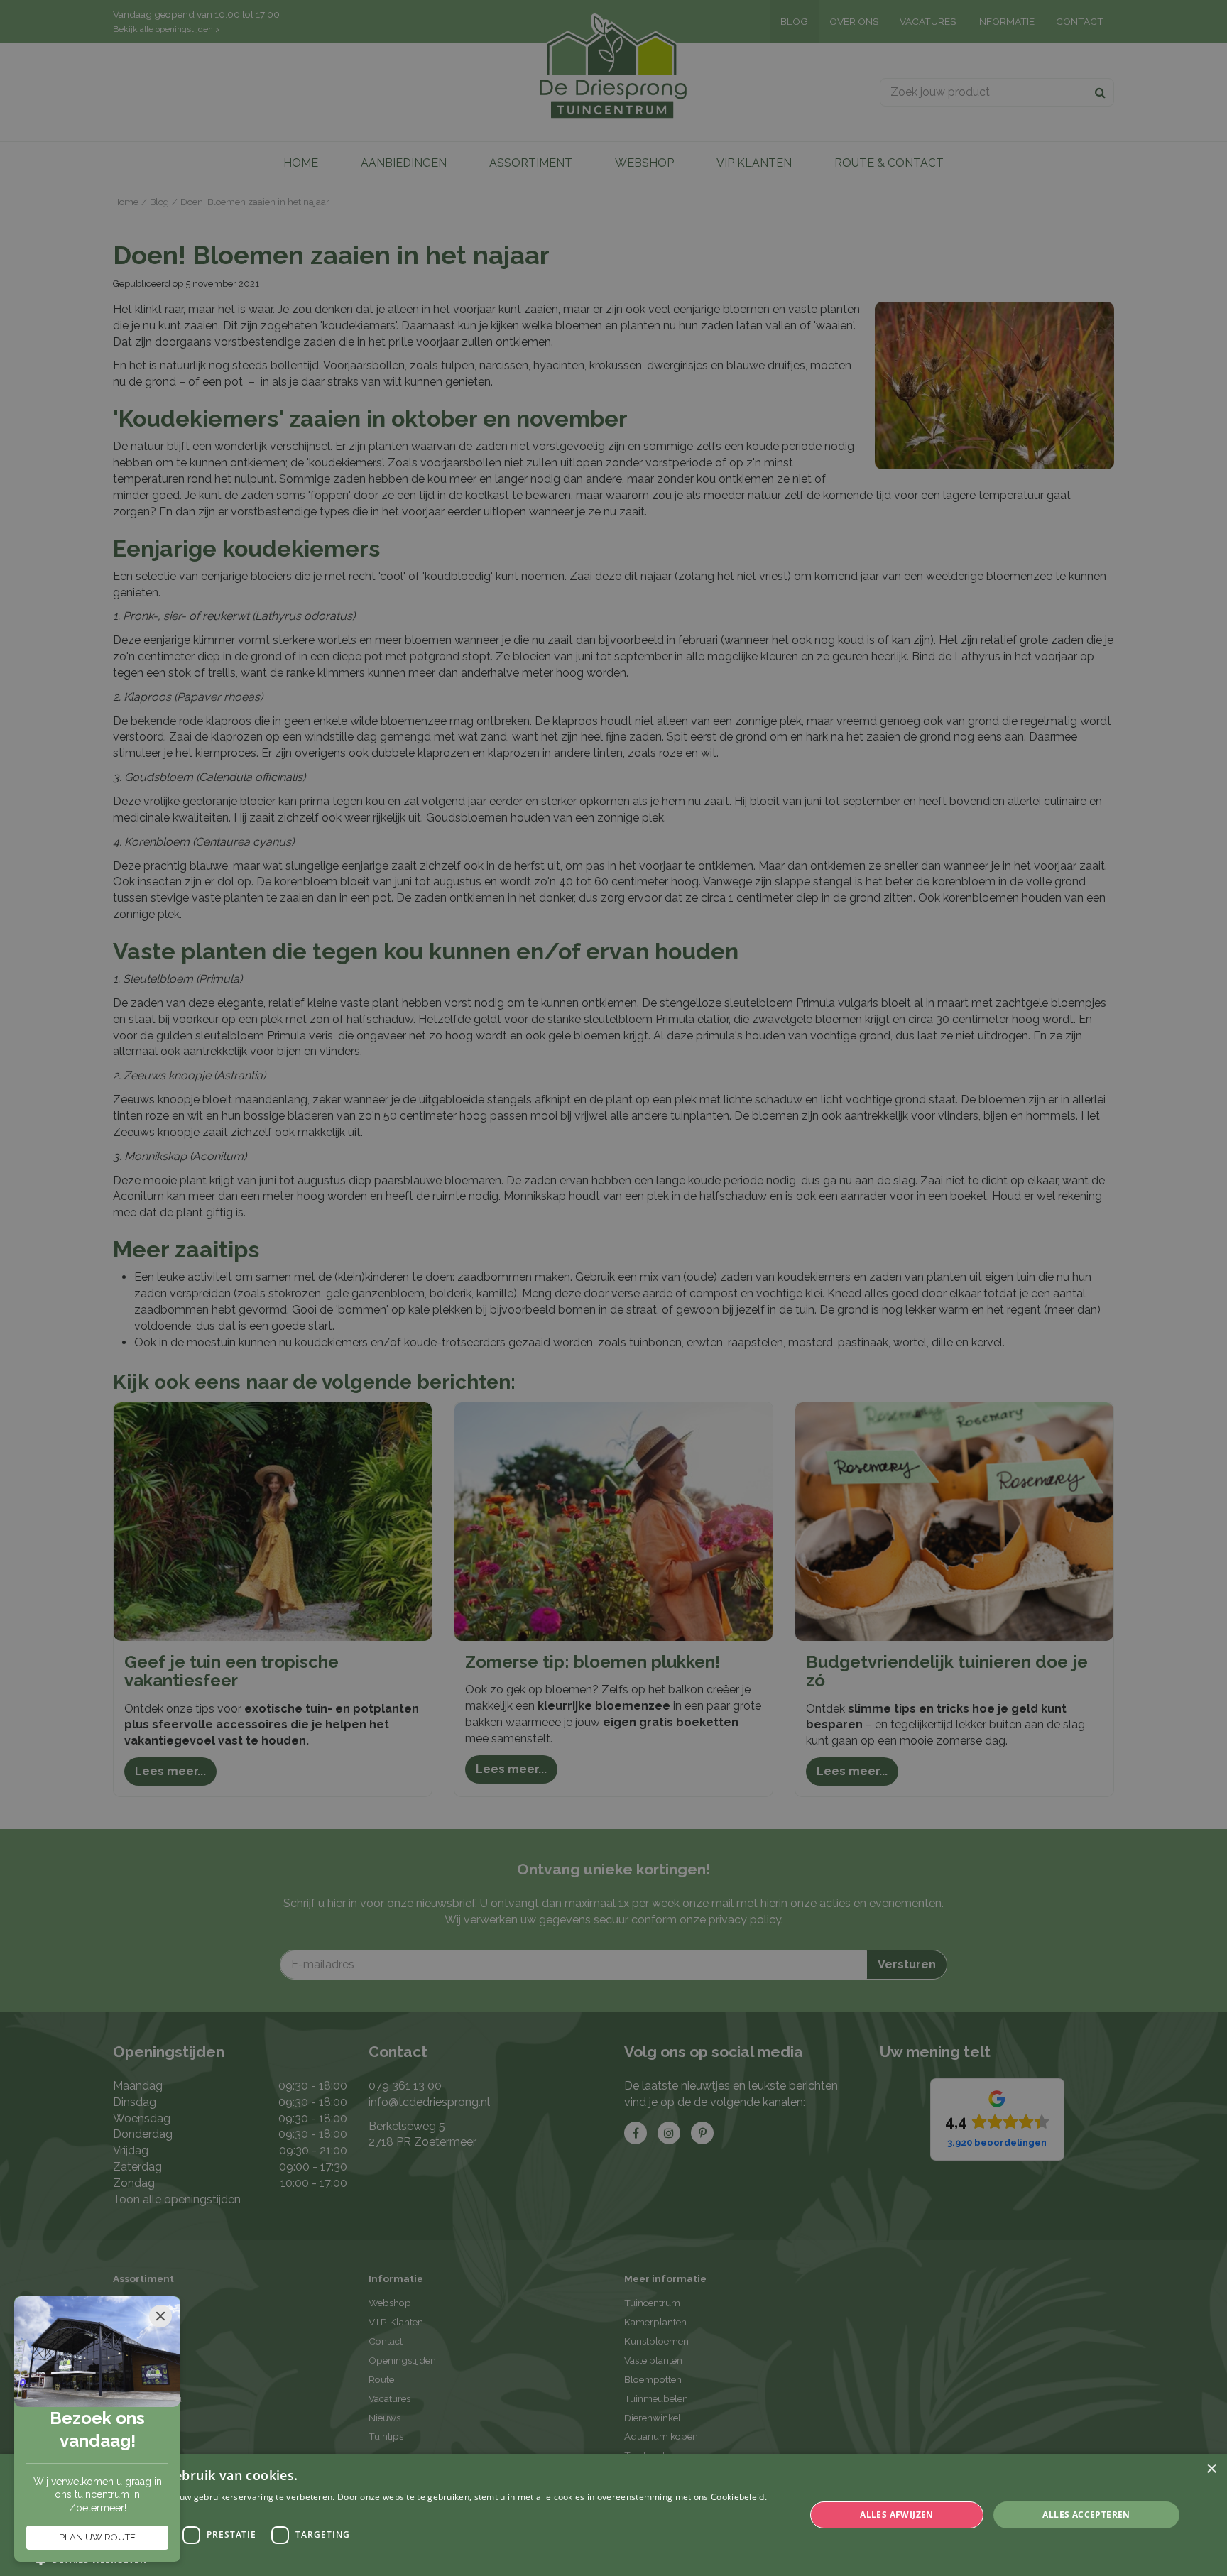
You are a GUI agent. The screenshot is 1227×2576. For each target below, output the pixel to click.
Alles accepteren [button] (1086, 2515)
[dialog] (613, 2515)
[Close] (160, 2316)
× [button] (1211, 2469)
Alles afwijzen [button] (897, 2515)
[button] (409, 2559)
